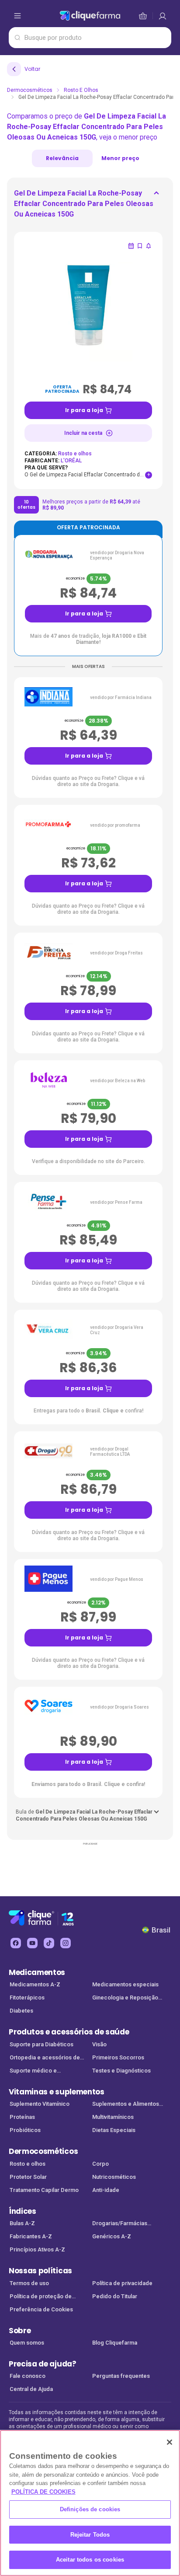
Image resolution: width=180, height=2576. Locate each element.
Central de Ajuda (31, 2389)
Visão (99, 2044)
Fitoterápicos (27, 1998)
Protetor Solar (28, 2177)
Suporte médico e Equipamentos (33, 2071)
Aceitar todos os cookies (90, 2560)
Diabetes (21, 2011)
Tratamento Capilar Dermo (44, 2190)
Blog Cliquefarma (115, 2343)
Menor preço (120, 158)
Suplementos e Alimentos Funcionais (126, 2105)
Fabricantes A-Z (31, 2236)
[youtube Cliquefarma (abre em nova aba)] (32, 1943)
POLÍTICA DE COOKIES (43, 2492)
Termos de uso (29, 2283)
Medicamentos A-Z (35, 1984)
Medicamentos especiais (125, 1984)
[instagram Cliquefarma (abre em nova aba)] (66, 1943)
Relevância (62, 158)
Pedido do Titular (115, 2296)
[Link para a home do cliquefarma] (90, 16)
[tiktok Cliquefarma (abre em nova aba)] (49, 1943)
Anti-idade (106, 2190)
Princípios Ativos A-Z (37, 2249)
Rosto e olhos (81, 90)
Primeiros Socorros (118, 2057)
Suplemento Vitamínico (40, 2104)
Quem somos (27, 2343)
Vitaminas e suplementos (57, 2092)
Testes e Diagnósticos (121, 2071)
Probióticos (25, 2130)
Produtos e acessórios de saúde (69, 2032)
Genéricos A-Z (112, 2236)
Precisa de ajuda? (43, 2364)
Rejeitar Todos (90, 2535)
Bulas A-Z (22, 2223)
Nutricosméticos (114, 2177)
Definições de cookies (90, 2509)
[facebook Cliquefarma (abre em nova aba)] (16, 1943)
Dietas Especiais (114, 2130)
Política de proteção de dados (41, 2297)
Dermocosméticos (30, 90)
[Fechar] (170, 2442)
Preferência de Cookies (41, 2309)
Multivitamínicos (113, 2117)
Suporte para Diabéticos (42, 2044)
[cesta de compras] (163, 16)
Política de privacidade (122, 2283)
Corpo (100, 2164)
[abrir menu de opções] (17, 16)
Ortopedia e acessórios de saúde (45, 2058)
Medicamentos (37, 1972)
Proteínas (22, 2117)
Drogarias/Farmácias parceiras (120, 2224)
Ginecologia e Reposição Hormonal (125, 1998)
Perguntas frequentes (121, 2376)
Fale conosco (28, 2376)
